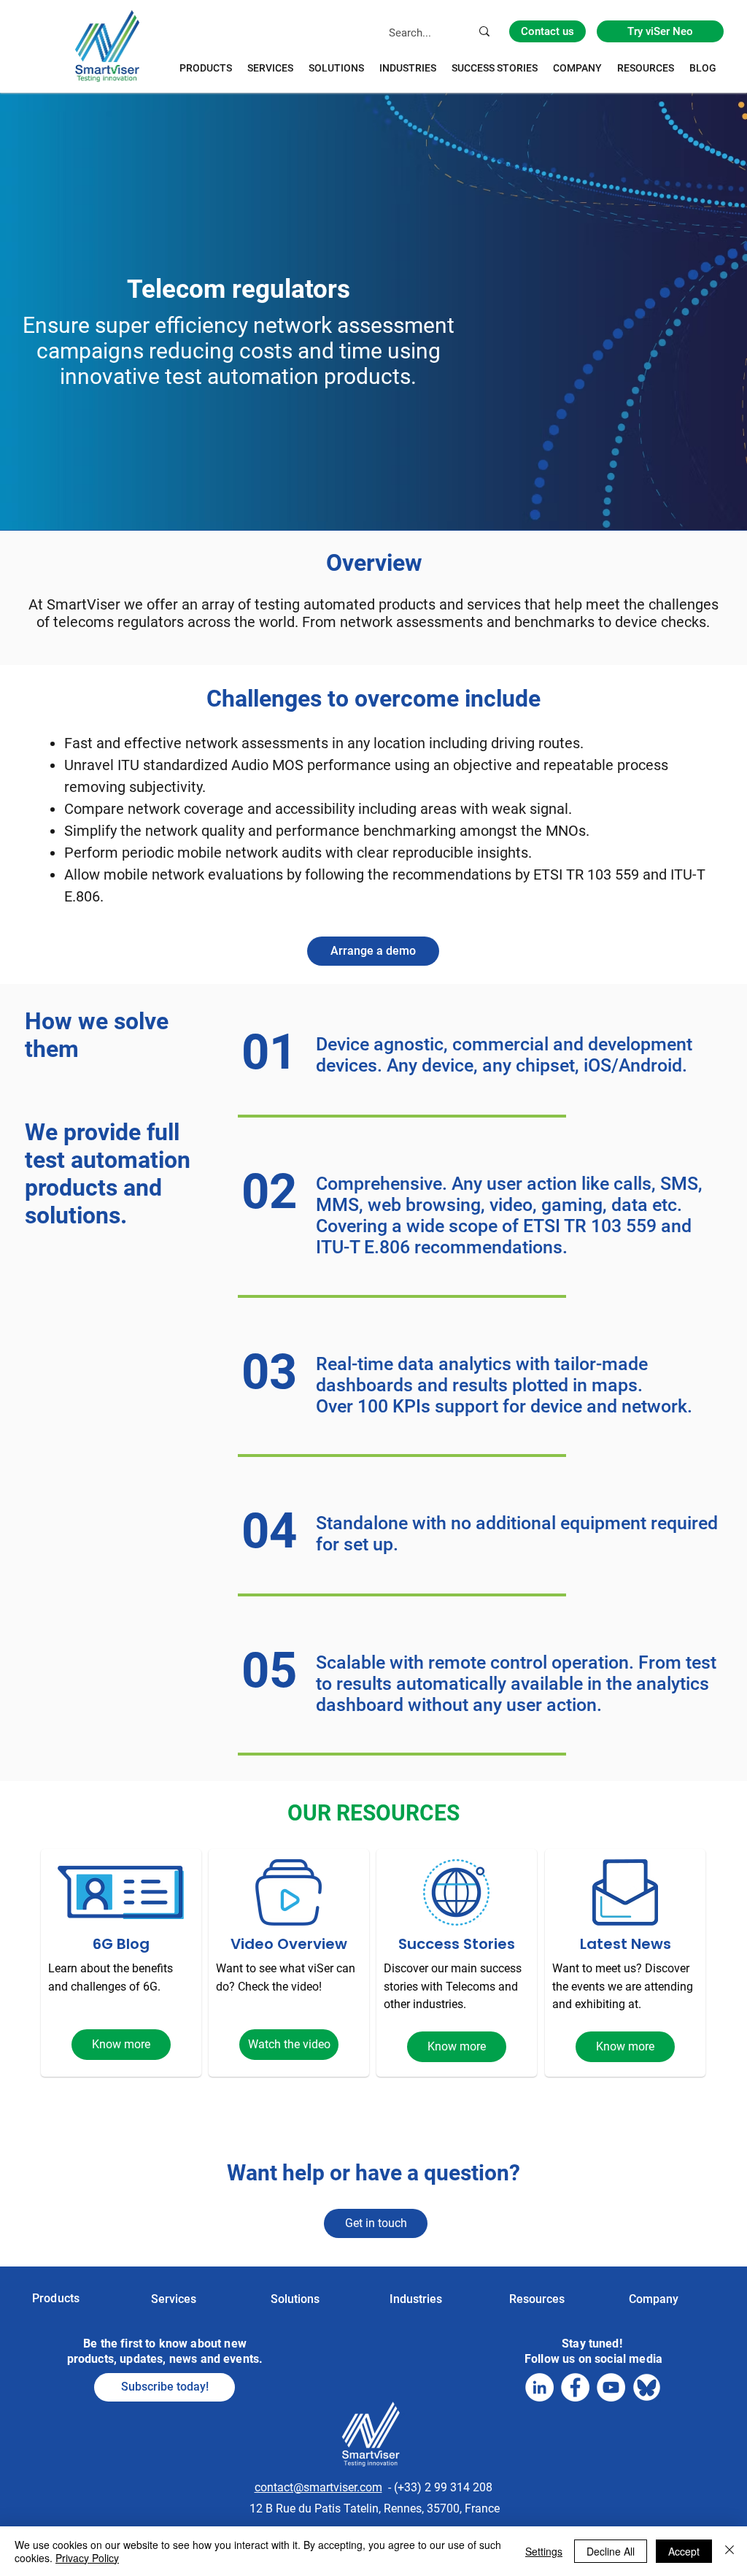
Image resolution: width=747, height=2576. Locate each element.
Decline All (611, 2551)
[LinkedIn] (539, 2387)
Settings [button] (544, 2551)
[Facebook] (575, 2387)
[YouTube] (611, 2387)
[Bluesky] (647, 2387)
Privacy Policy (87, 2558)
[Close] (729, 2551)
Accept (684, 2551)
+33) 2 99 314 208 (445, 2487)
